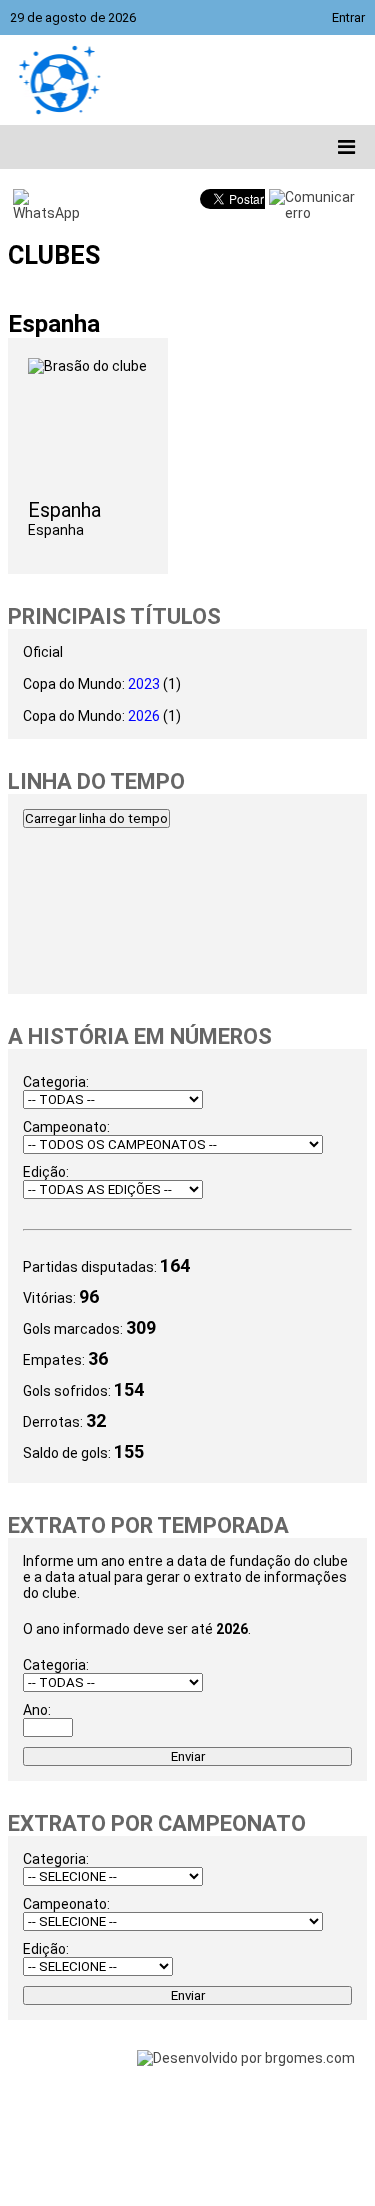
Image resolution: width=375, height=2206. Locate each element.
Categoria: (56, 1082)
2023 (144, 684)
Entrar (348, 17)
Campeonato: (66, 1127)
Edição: (46, 1172)
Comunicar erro (320, 205)
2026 (144, 716)
